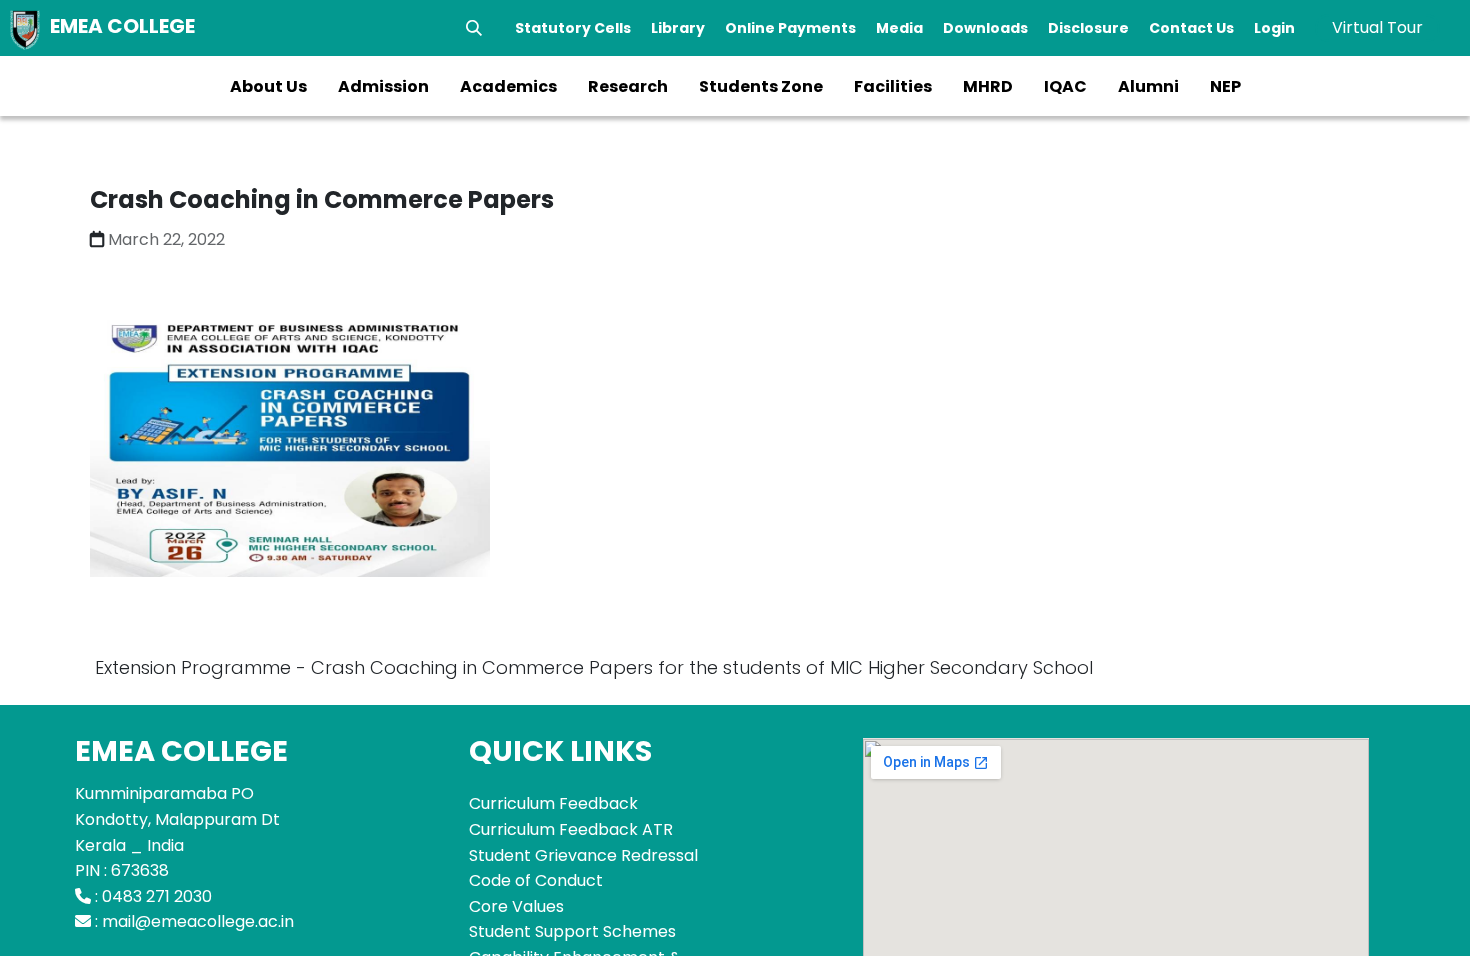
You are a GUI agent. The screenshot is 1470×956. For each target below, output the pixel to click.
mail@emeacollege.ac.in (198, 921)
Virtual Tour (1377, 27)
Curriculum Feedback (553, 803)
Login (1274, 28)
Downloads (985, 28)
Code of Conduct (536, 880)
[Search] (474, 28)
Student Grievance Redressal (583, 855)
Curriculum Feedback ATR (571, 829)
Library (678, 28)
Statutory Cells (573, 28)
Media (899, 28)
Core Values (516, 906)
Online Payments (790, 28)
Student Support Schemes (572, 931)
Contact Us (1191, 28)
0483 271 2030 (157, 896)
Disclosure (1088, 28)
